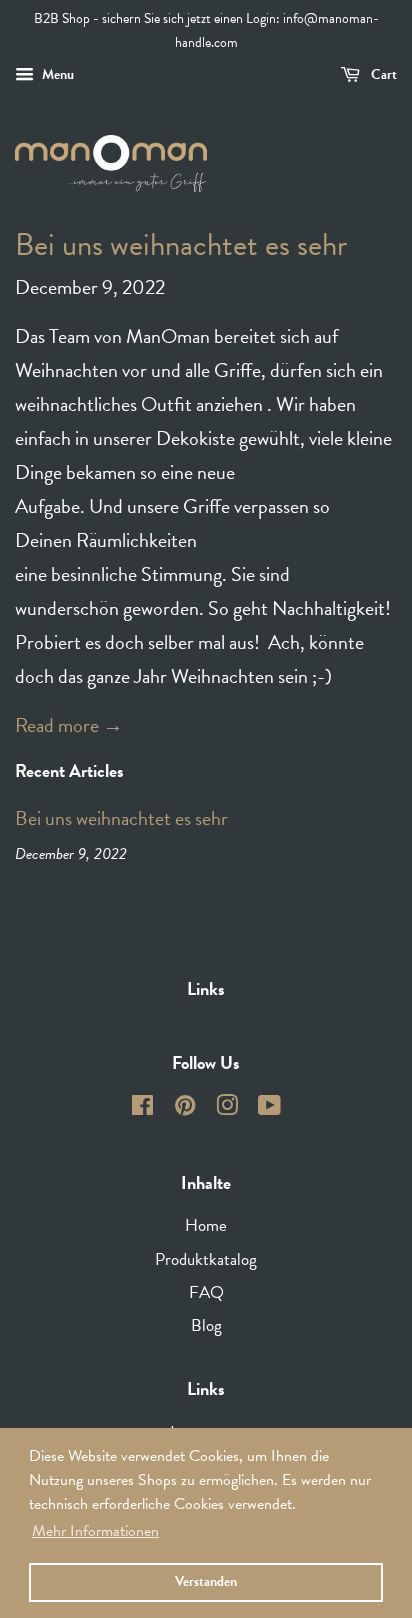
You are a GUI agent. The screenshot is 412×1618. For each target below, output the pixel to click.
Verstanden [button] (206, 1581)
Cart (382, 74)
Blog (206, 1325)
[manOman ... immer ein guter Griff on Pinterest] (185, 1108)
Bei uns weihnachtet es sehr (181, 245)
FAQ (206, 1292)
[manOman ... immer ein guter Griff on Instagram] (227, 1108)
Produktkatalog (206, 1259)
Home (206, 1225)
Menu (56, 74)
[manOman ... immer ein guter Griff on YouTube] (269, 1108)
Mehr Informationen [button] (95, 1531)
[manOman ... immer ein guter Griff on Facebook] (142, 1108)
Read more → (69, 725)
